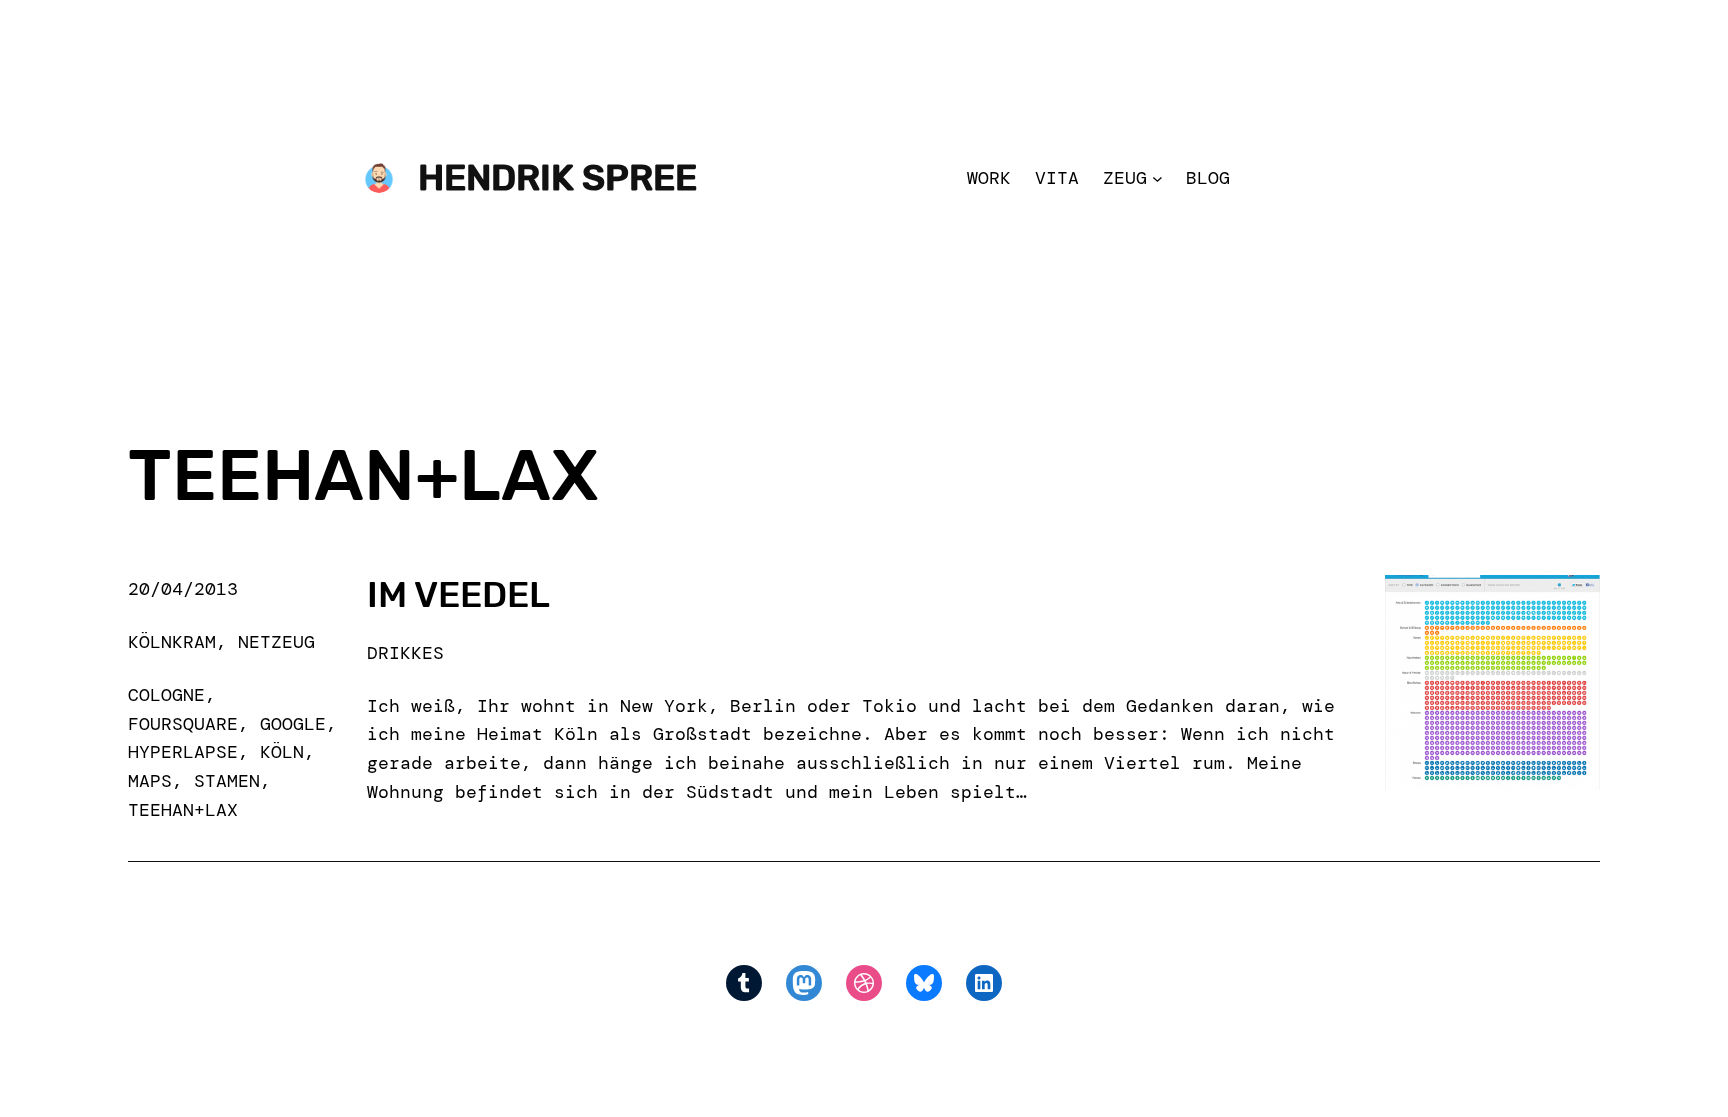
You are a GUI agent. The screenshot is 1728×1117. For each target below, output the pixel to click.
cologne (166, 695)
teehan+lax (183, 810)
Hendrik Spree (557, 177)
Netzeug (276, 642)
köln (282, 752)
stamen (227, 781)
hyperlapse (183, 752)
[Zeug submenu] (1157, 178)
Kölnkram (172, 642)
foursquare (183, 724)
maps (150, 781)
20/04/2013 (183, 589)
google (293, 724)
